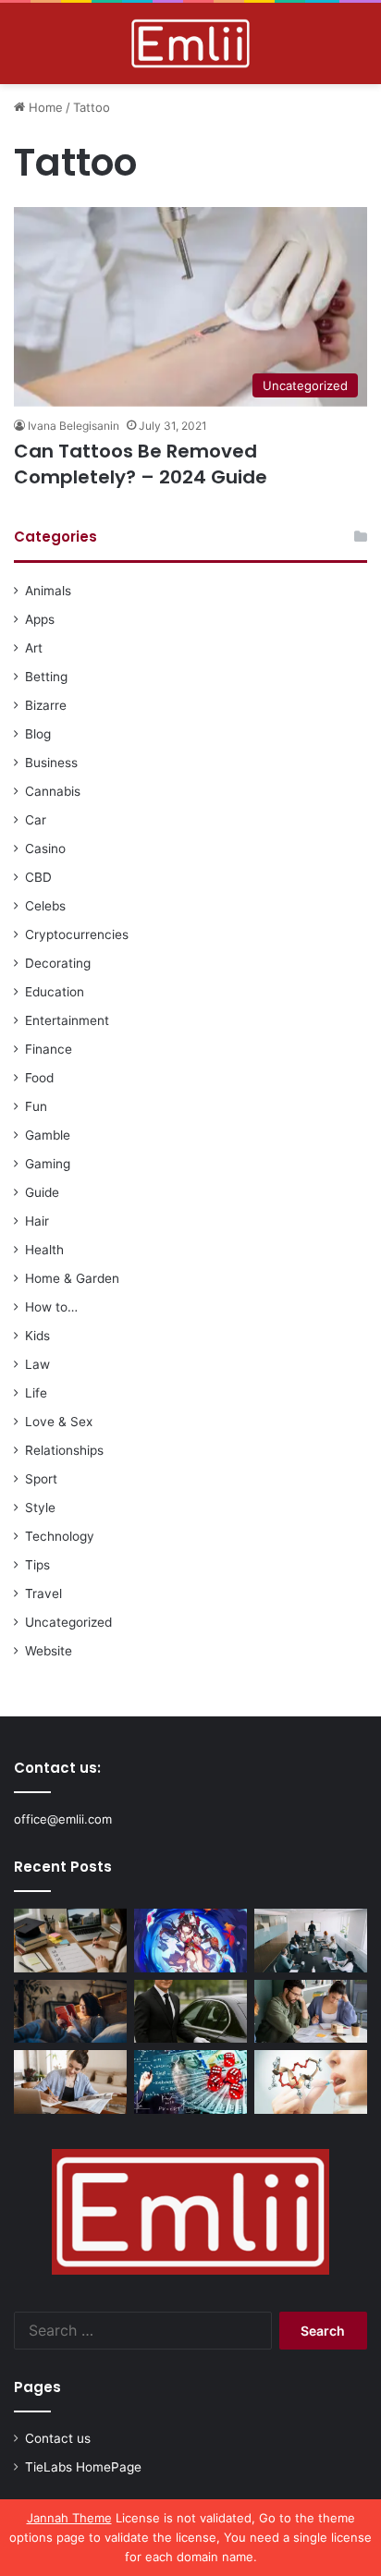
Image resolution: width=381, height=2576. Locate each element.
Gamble (48, 1135)
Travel (43, 1593)
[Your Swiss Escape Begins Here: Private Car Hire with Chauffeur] (190, 2012)
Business (51, 763)
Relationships (64, 1450)
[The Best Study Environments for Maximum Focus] (70, 2082)
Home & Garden (72, 1278)
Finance (49, 1049)
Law (37, 1364)
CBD (38, 877)
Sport (41, 1479)
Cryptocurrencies (77, 934)
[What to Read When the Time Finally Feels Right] (70, 2012)
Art (34, 648)
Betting (46, 677)
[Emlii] (190, 43)
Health (44, 1250)
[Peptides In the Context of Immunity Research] (311, 2082)
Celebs (45, 906)
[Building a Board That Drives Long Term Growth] (311, 1941)
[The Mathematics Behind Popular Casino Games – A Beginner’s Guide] (190, 2082)
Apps (40, 619)
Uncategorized (68, 1622)
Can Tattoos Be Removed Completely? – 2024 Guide (141, 464)
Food (39, 1078)
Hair (37, 1221)
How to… (51, 1307)
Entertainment (67, 1020)
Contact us (58, 2438)
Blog (38, 734)
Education (55, 992)
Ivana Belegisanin (74, 426)
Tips (37, 1565)
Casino (45, 848)
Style (40, 1508)
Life (36, 1393)
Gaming (48, 1164)
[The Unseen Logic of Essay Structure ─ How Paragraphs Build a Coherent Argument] (311, 2012)
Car (36, 820)
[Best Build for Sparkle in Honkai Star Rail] (190, 1941)
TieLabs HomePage (83, 2467)
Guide (42, 1192)
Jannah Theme (69, 2518)
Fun (36, 1106)
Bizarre (46, 705)
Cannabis (53, 791)
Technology (60, 1536)
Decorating (58, 963)
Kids (37, 1336)
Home (44, 107)
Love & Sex (59, 1422)
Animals (48, 591)
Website (49, 1651)
